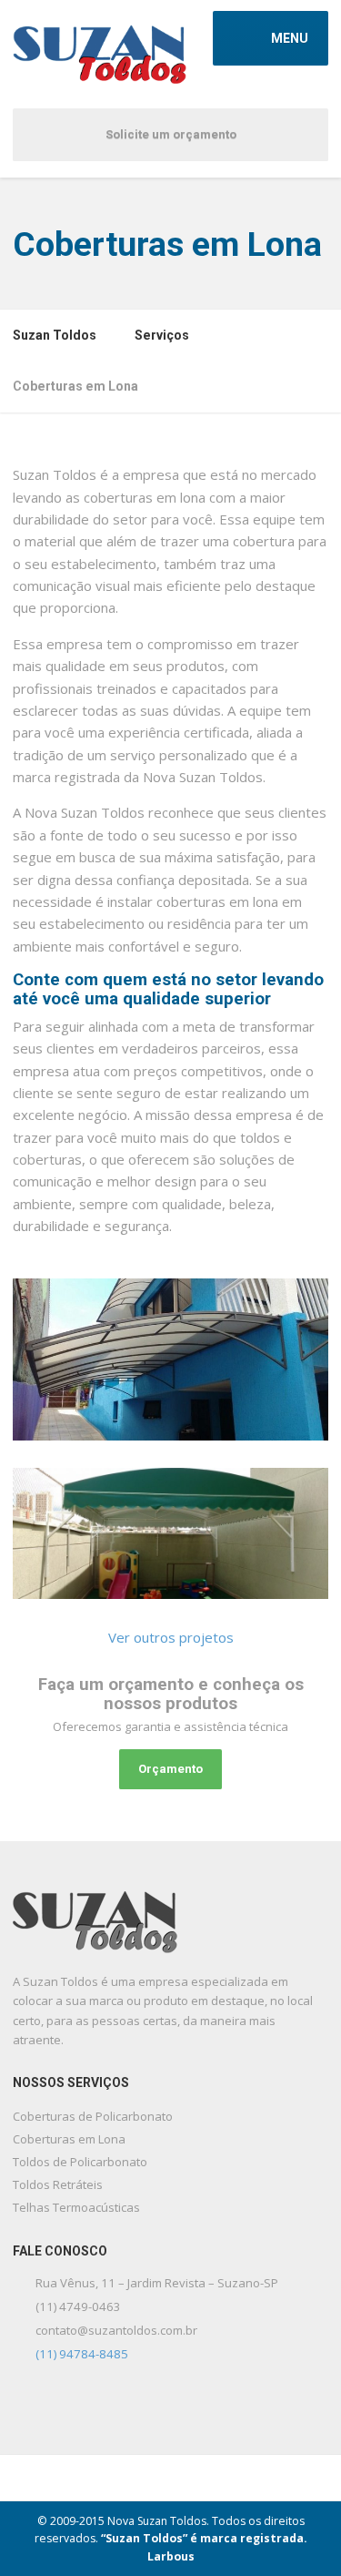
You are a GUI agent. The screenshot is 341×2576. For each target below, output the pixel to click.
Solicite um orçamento (171, 134)
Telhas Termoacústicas (76, 2207)
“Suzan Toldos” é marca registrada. (204, 2538)
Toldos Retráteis (58, 2184)
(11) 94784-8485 (82, 2354)
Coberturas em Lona (69, 2139)
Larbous (171, 2556)
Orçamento (170, 1769)
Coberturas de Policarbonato (93, 2116)
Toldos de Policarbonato (80, 2162)
